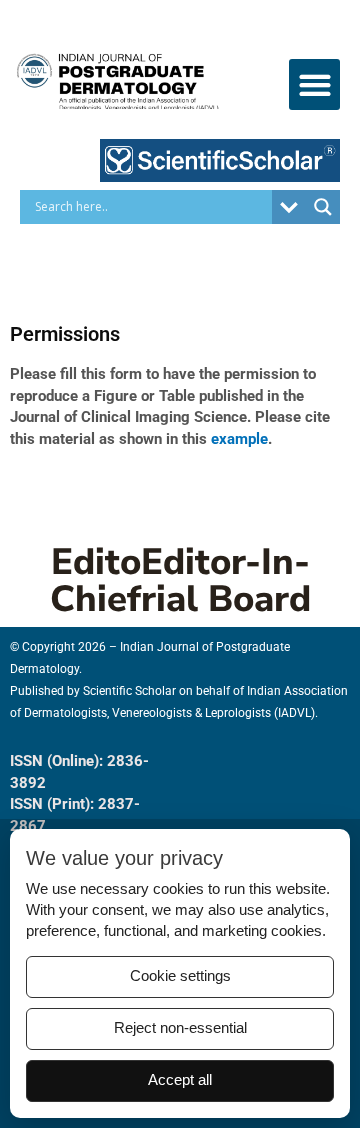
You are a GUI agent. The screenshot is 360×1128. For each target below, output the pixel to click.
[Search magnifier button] (323, 207)
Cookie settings (180, 976)
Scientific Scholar (129, 691)
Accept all (180, 1080)
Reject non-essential (180, 1028)
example (237, 439)
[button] (314, 84)
